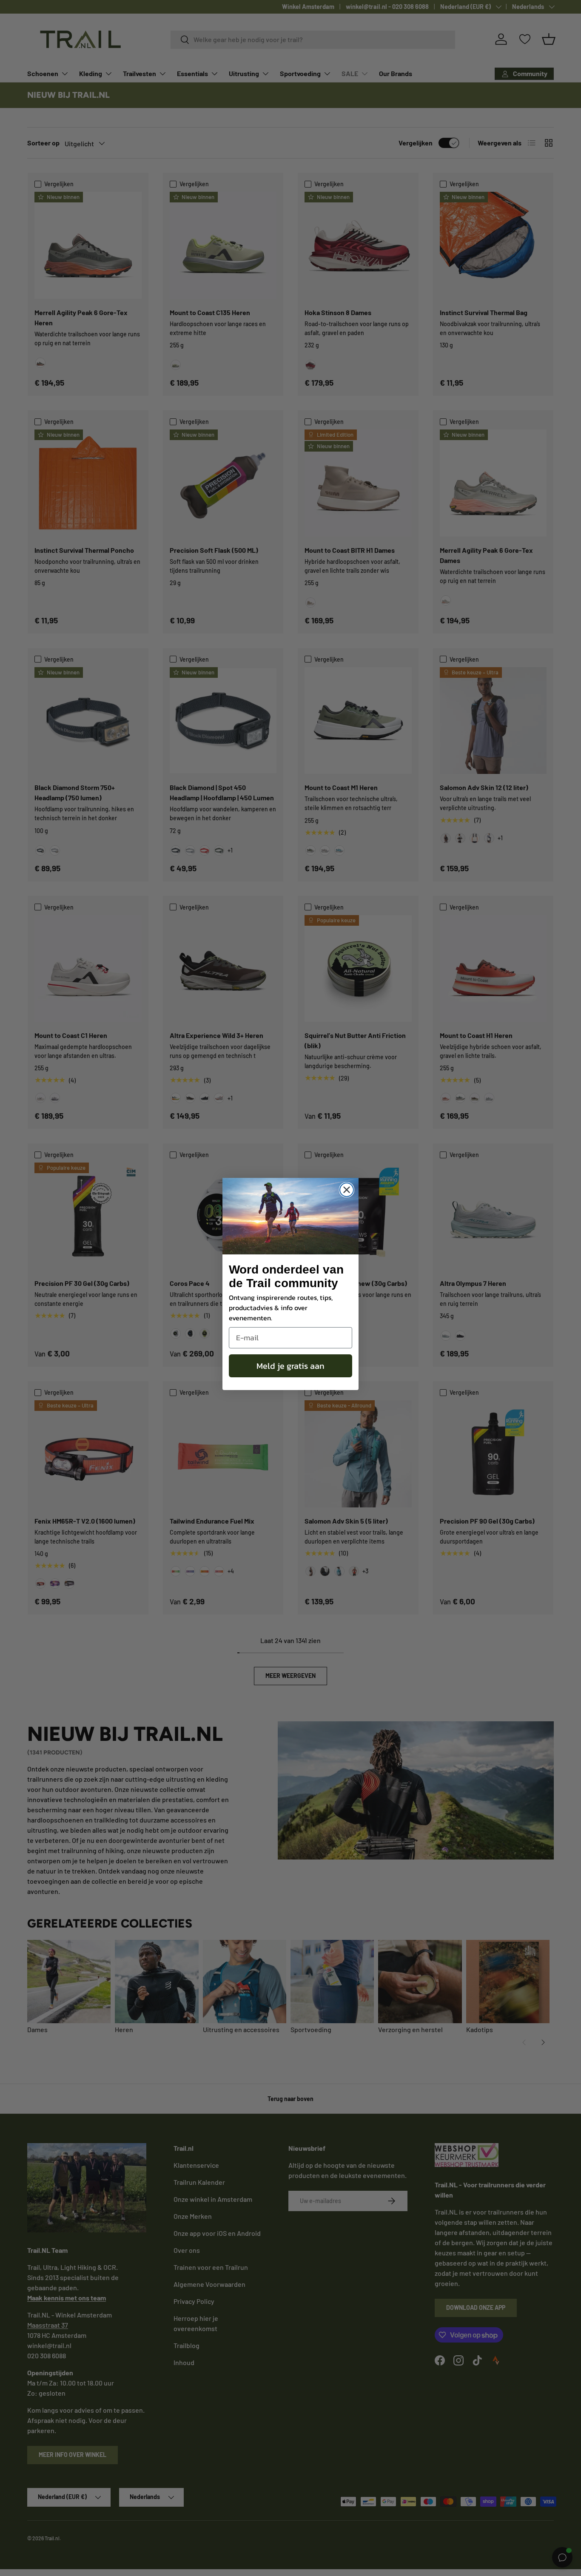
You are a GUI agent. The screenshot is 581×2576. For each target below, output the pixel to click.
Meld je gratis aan (290, 1366)
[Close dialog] (347, 1190)
